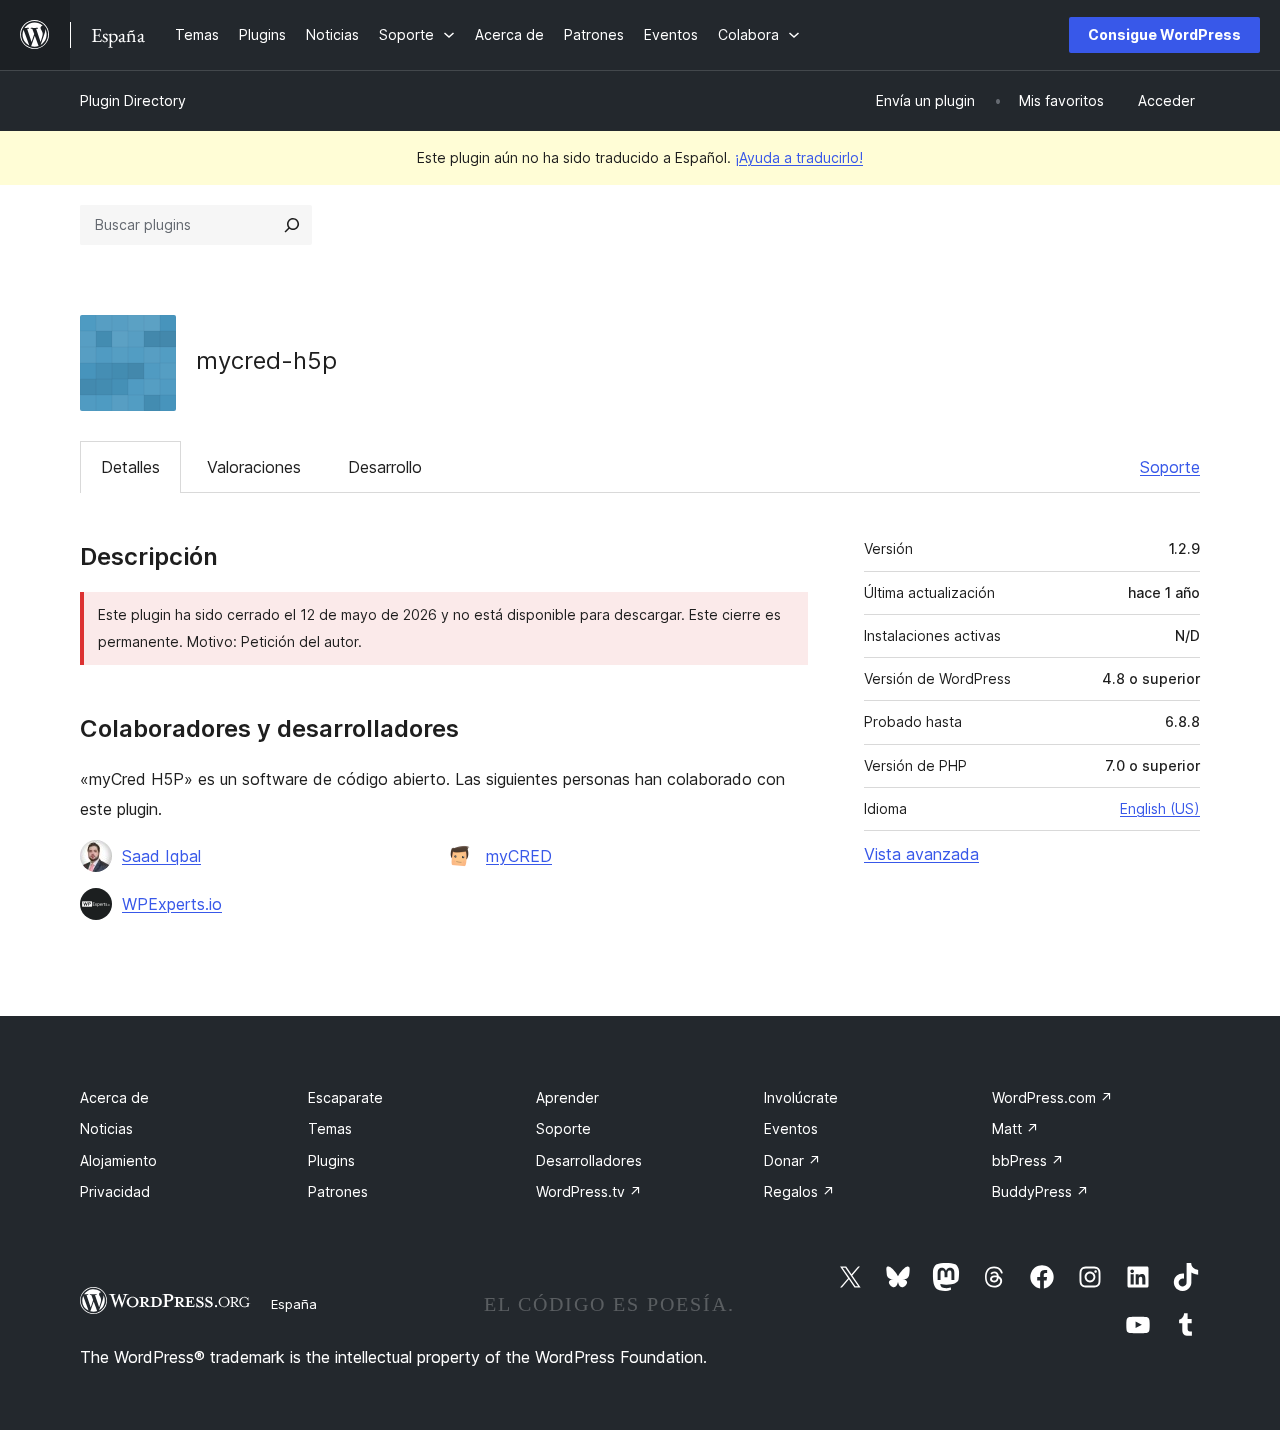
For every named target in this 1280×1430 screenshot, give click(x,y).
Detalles (130, 467)
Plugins (331, 1160)
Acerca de (114, 1097)
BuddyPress (1040, 1191)
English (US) (1160, 808)
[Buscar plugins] (292, 225)
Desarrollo (385, 467)
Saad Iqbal (161, 856)
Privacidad (115, 1191)
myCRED (519, 856)
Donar (792, 1160)
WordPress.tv (589, 1191)
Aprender (567, 1097)
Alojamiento (118, 1160)
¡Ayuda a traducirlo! (799, 157)
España (294, 1304)
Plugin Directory (133, 100)
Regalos (799, 1191)
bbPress (1028, 1160)
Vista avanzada (921, 854)
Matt (1015, 1128)
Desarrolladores (589, 1160)
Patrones (338, 1191)
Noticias (106, 1128)
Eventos (791, 1128)
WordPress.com (1052, 1097)
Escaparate (345, 1097)
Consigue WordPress (1164, 34)
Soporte (1170, 467)
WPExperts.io (172, 904)
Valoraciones (254, 467)
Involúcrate (801, 1097)
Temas (330, 1128)
